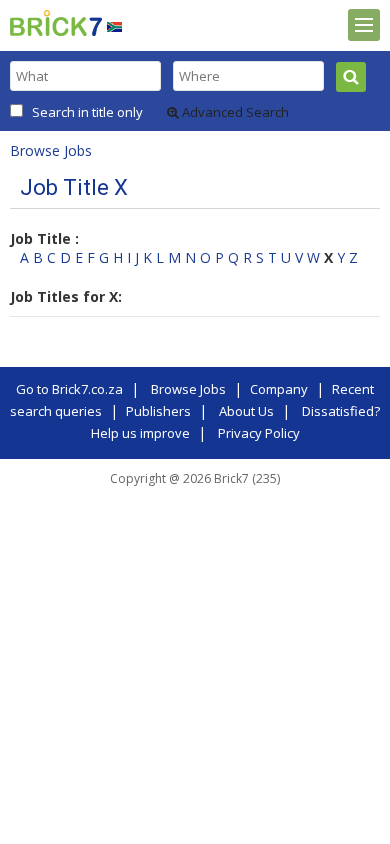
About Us (246, 411)
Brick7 (56, 23)
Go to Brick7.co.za (69, 389)
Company (279, 389)
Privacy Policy (259, 433)
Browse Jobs (51, 150)
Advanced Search (234, 112)
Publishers (158, 411)
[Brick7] (114, 26)
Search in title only (87, 112)
